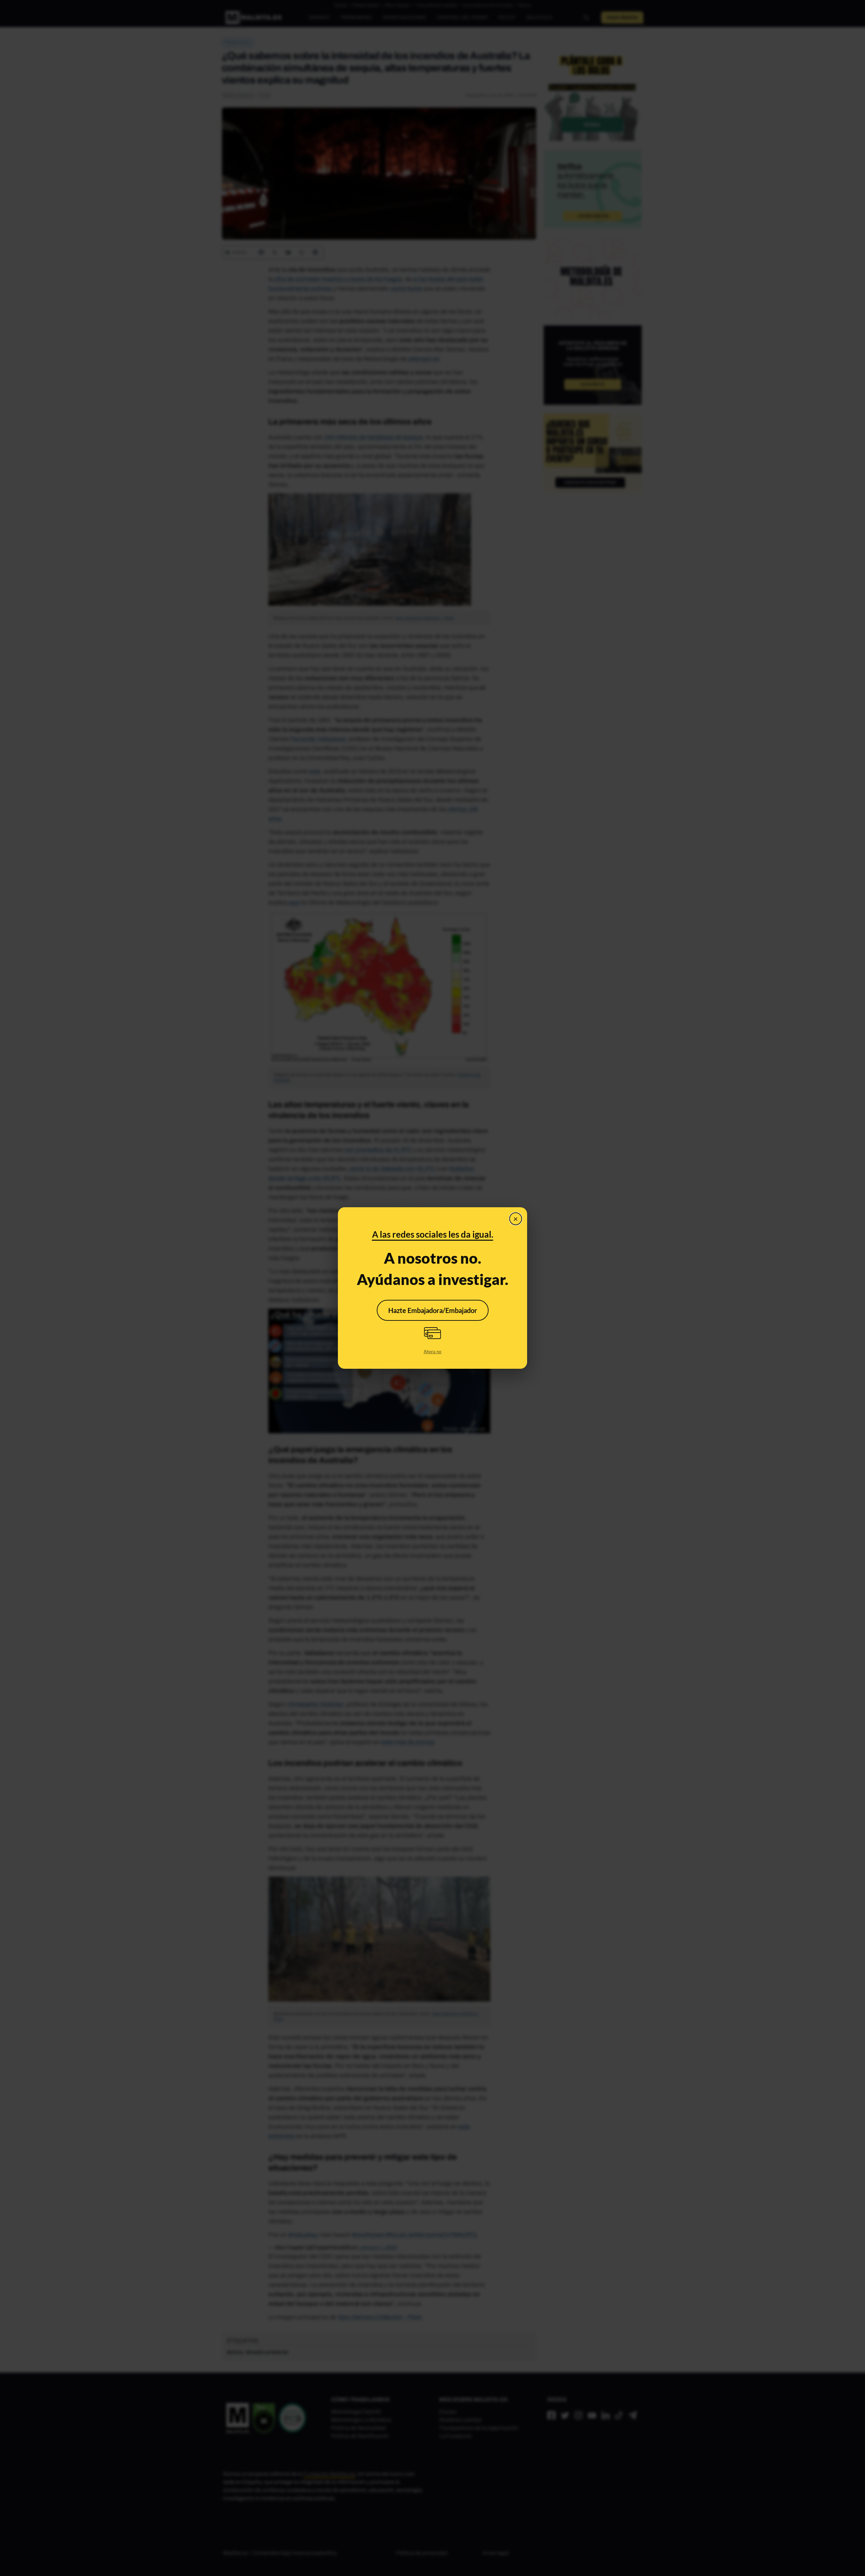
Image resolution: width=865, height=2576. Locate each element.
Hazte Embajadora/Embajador (433, 1310)
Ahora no (432, 1352)
